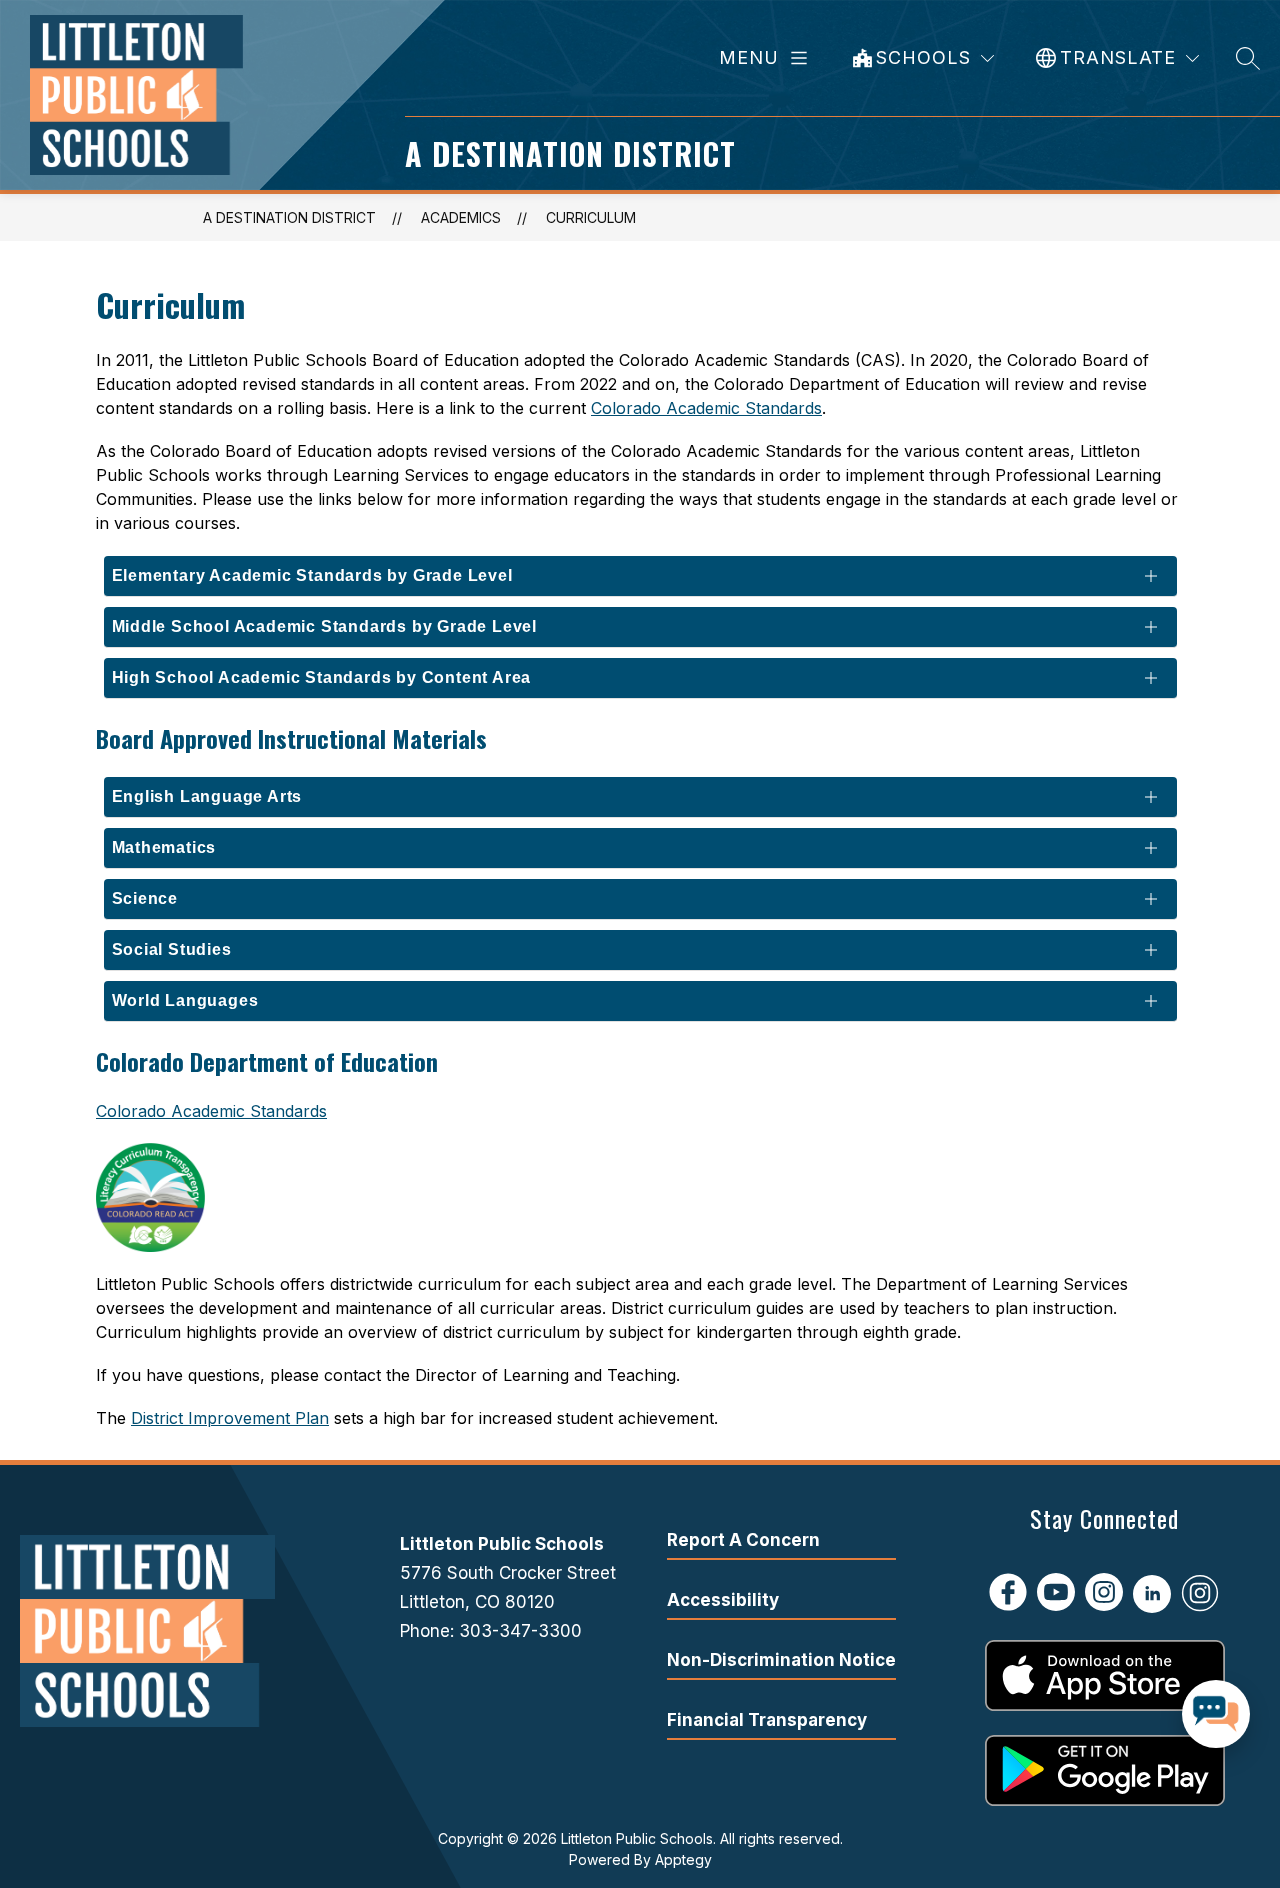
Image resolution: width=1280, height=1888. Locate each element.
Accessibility (723, 1600)
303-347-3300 (520, 1631)
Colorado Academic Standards (706, 408)
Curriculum (591, 217)
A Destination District (289, 217)
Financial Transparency (767, 1720)
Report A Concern (743, 1540)
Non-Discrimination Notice (781, 1660)
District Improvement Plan (230, 1418)
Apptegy (683, 1859)
